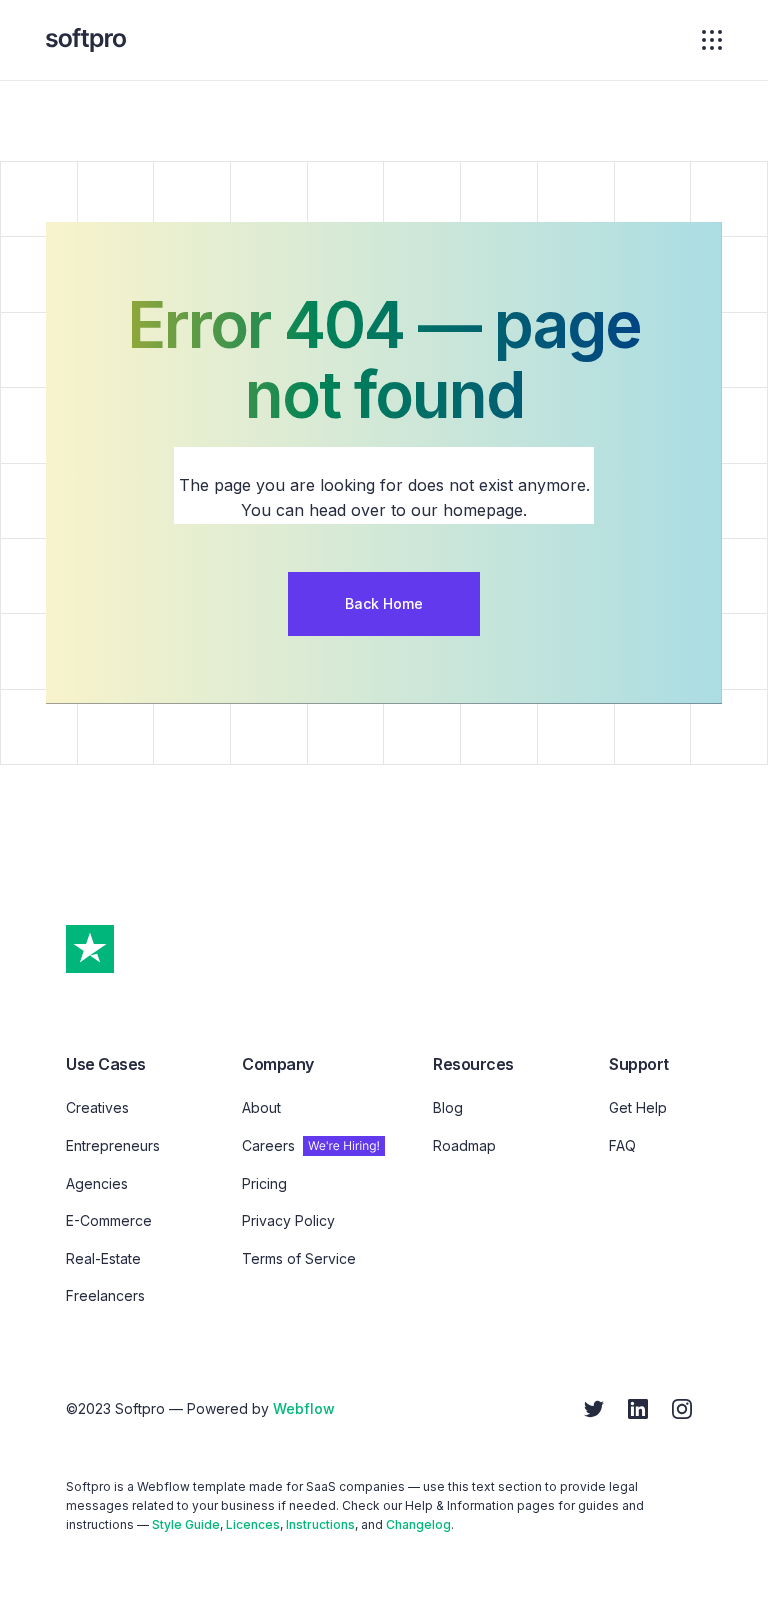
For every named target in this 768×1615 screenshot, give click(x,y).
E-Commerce (109, 1220)
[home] (86, 40)
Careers (268, 1145)
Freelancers (105, 1295)
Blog (448, 1107)
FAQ (622, 1145)
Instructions (320, 1524)
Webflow (304, 1408)
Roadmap (464, 1145)
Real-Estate (103, 1258)
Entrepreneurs (113, 1145)
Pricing (264, 1183)
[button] (706, 40)
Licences (253, 1524)
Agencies (97, 1183)
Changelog (418, 1524)
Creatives (97, 1107)
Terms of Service (299, 1258)
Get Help (638, 1107)
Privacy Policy (288, 1220)
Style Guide (186, 1524)
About (261, 1107)
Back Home (384, 603)
